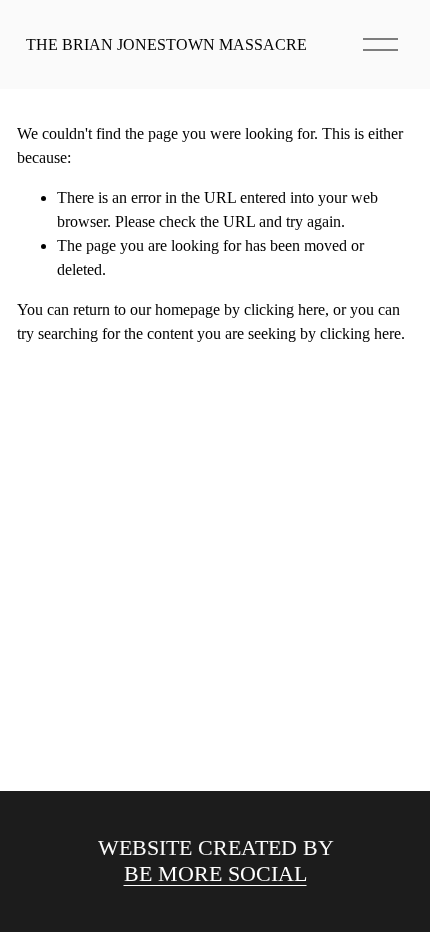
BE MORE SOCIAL (215, 873)
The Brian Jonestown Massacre (166, 44)
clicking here (284, 309)
